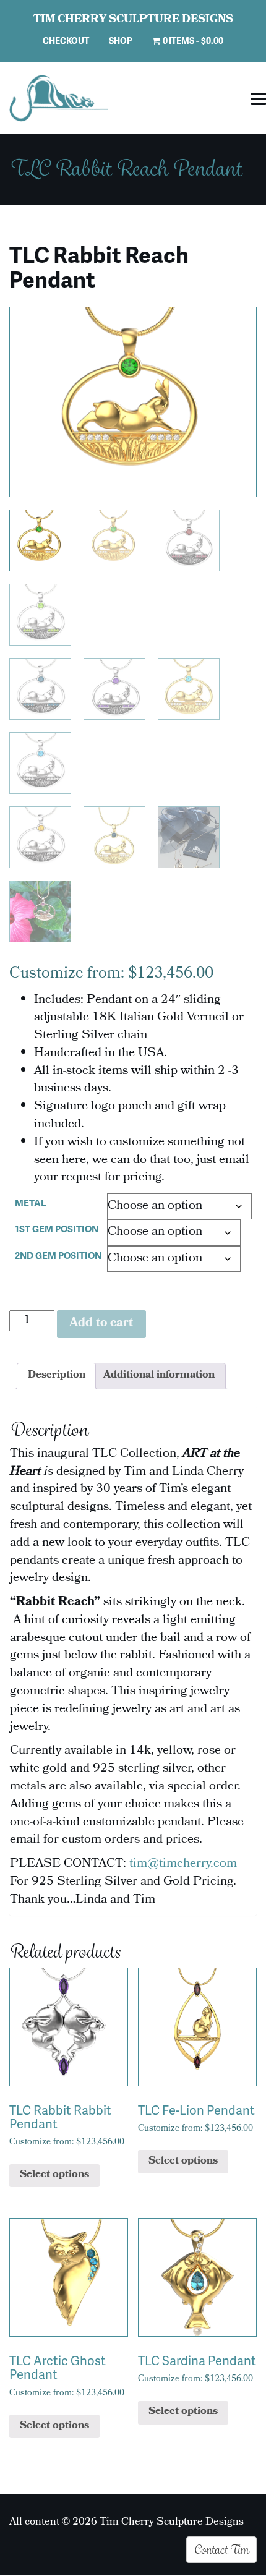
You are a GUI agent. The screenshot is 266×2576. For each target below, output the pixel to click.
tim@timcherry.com (183, 1864)
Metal (31, 1203)
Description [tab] (57, 1376)
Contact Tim (221, 2549)
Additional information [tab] (159, 1376)
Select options (54, 2175)
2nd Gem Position (58, 1255)
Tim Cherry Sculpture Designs (133, 20)
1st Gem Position (57, 1229)
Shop (121, 41)
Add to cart (101, 1324)
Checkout (66, 41)
